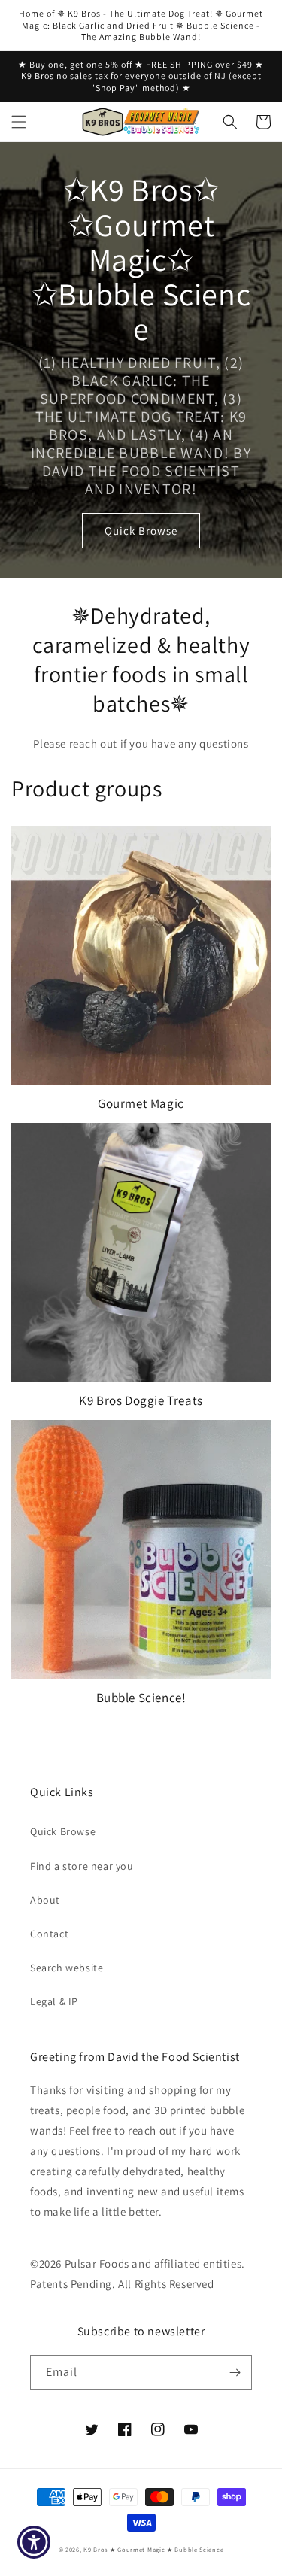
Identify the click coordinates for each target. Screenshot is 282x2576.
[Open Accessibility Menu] (34, 2543)
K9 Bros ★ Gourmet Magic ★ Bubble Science (153, 2549)
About (45, 1900)
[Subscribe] (235, 2373)
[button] (19, 122)
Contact (49, 1934)
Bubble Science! (141, 1698)
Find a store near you (82, 1866)
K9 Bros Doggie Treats (141, 1400)
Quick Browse (141, 531)
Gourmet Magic (141, 1103)
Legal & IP (54, 2001)
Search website (67, 1968)
